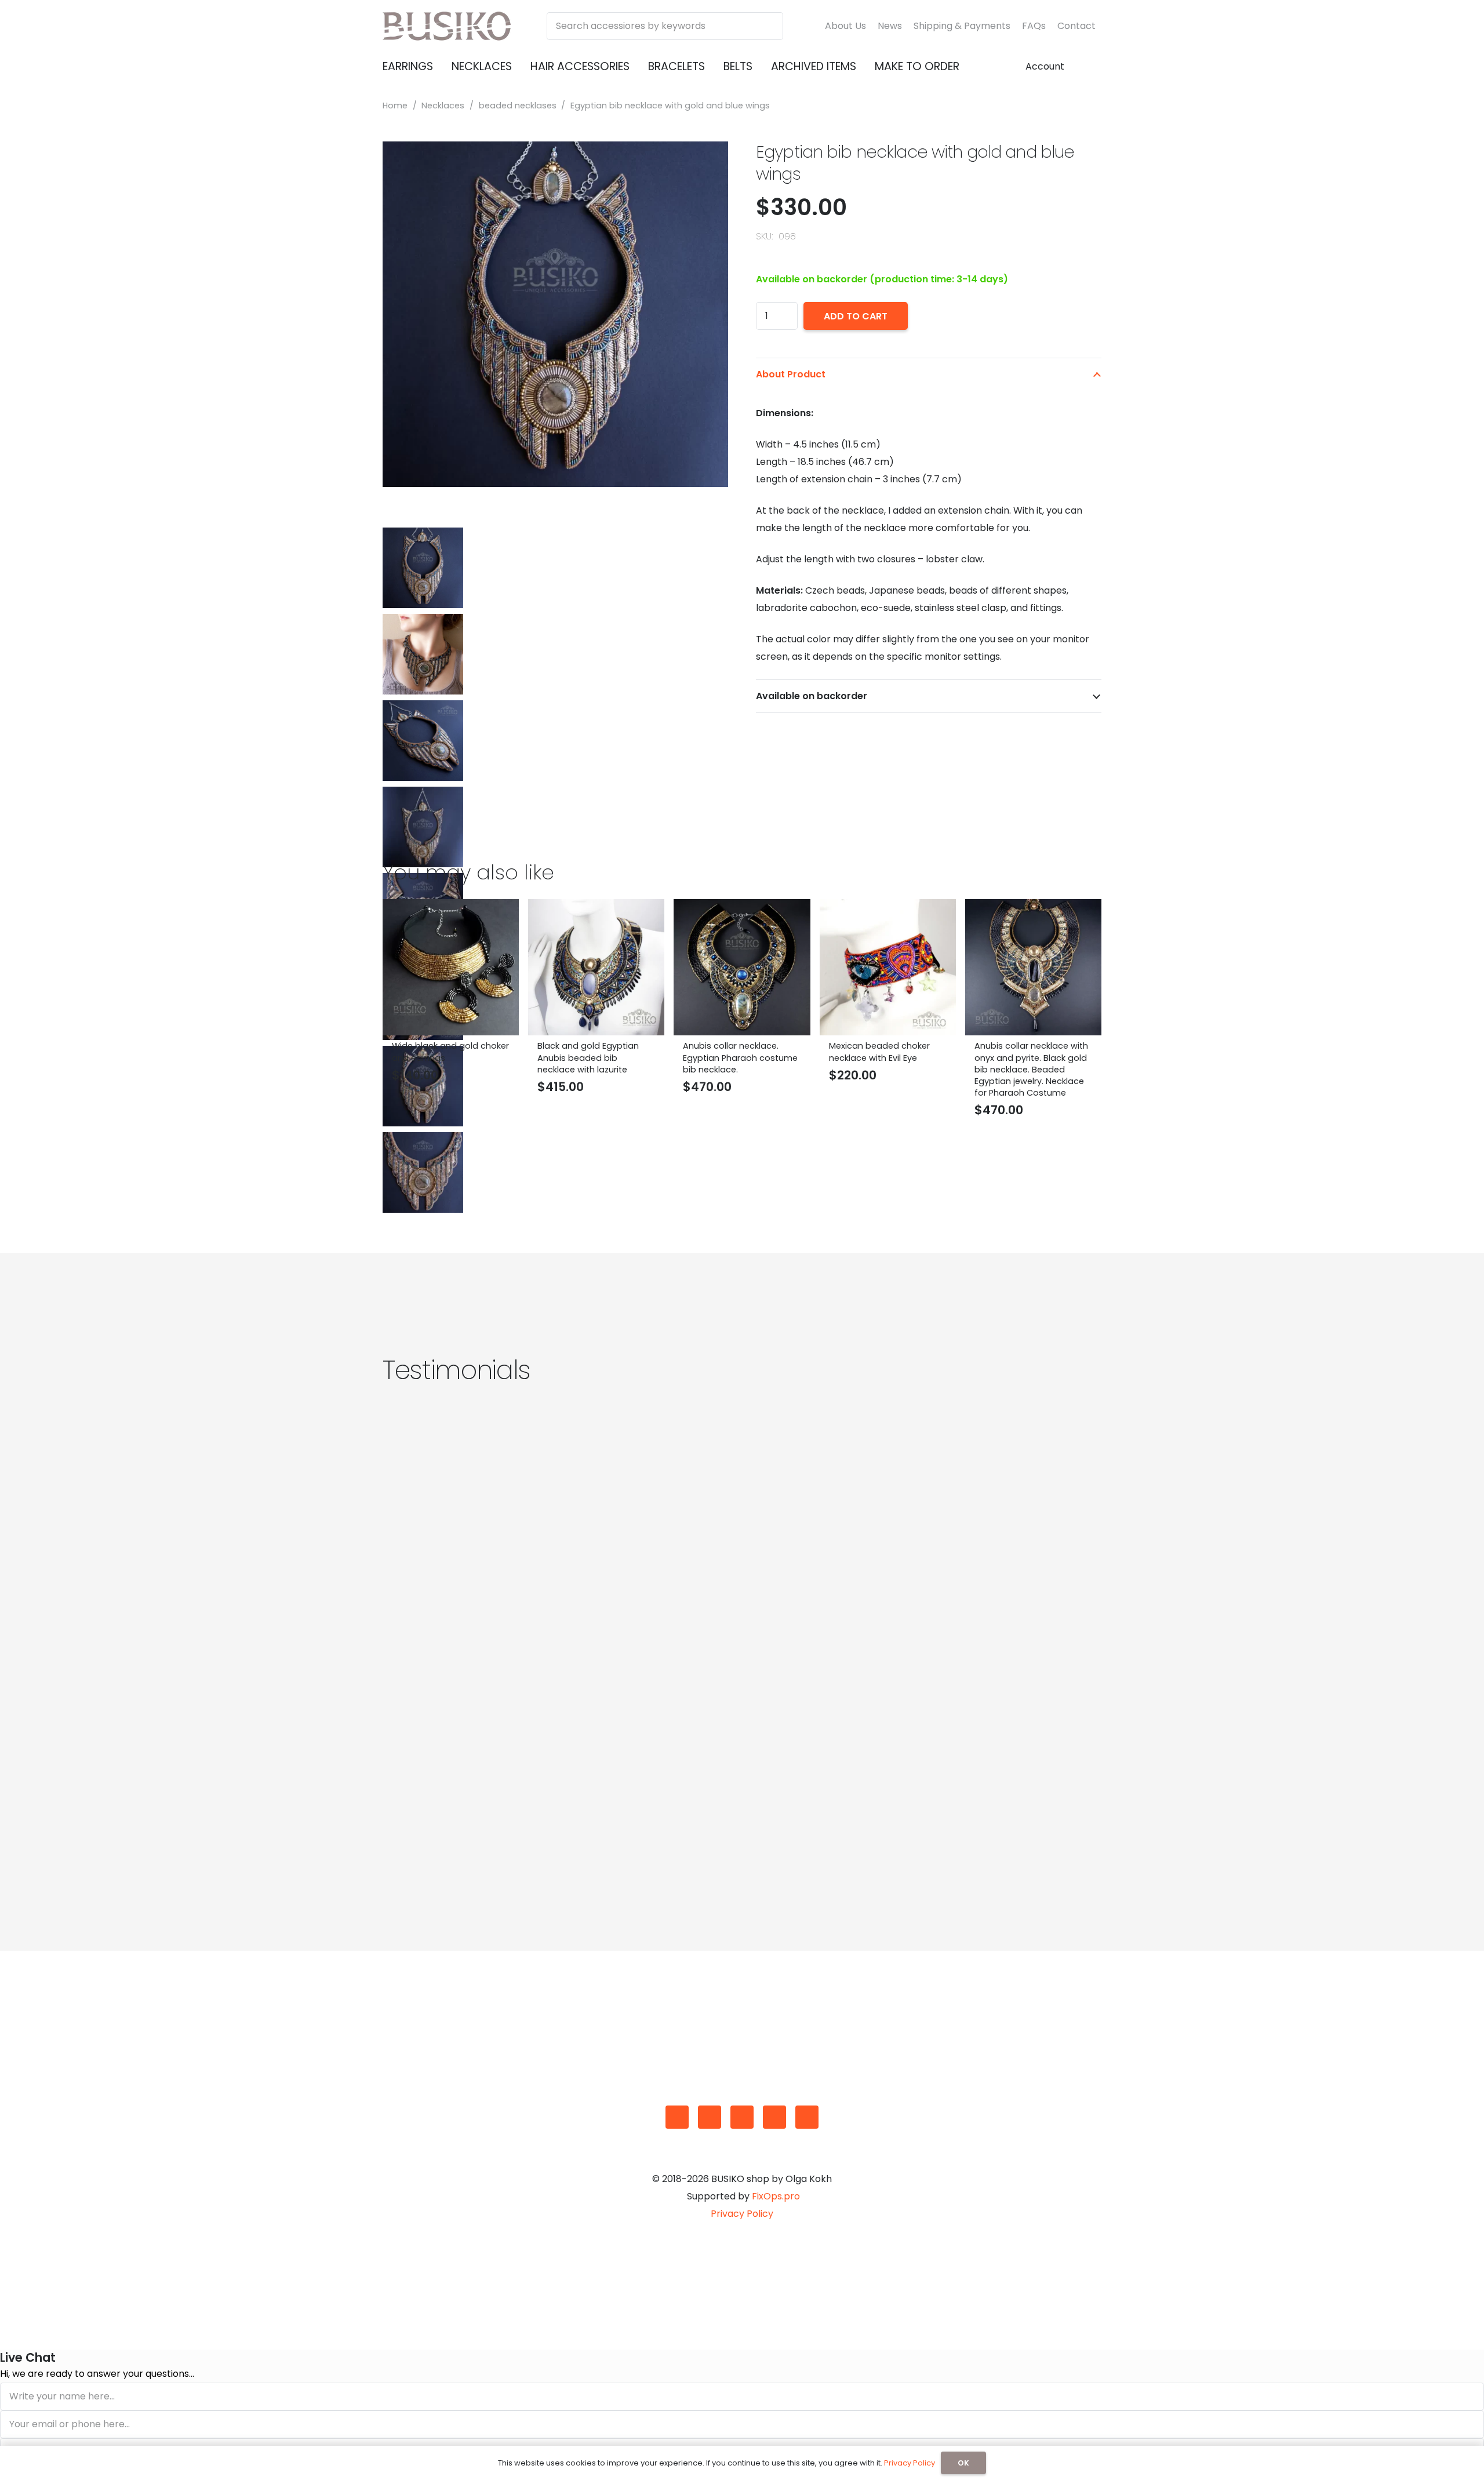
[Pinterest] (774, 2117)
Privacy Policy (742, 2214)
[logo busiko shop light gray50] (447, 26)
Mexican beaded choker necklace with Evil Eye (879, 1052)
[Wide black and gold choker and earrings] (451, 908)
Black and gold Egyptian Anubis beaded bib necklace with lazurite (588, 1057)
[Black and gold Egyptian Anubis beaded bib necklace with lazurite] (596, 908)
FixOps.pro (776, 2196)
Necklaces (443, 106)
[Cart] (1087, 67)
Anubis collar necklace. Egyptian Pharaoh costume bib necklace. (740, 1057)
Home (395, 106)
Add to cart (856, 316)
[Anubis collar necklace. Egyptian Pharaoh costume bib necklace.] (742, 908)
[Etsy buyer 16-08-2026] (554, 1608)
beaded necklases (518, 106)
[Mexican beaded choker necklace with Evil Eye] (888, 908)
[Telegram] (807, 2117)
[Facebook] (710, 2117)
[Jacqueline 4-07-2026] (930, 1608)
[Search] (769, 26)
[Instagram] (742, 2117)
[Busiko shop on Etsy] (677, 2117)
